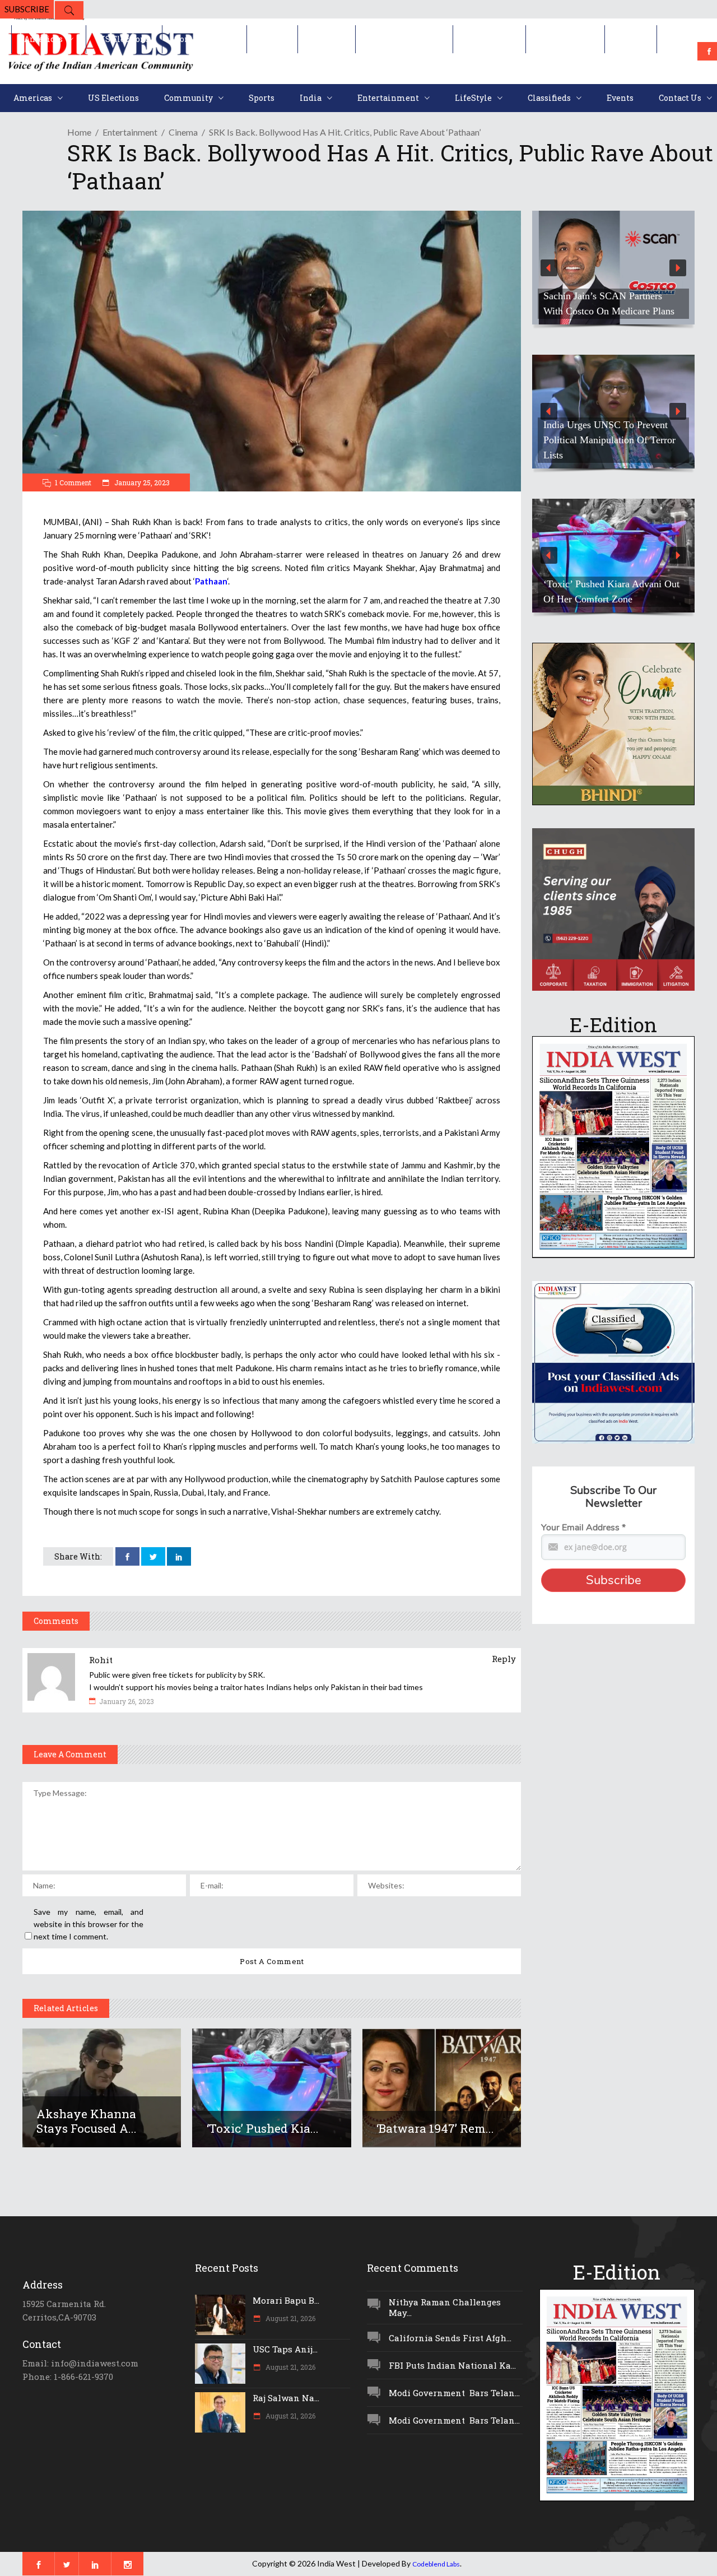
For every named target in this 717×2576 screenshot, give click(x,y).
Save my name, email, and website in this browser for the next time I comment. (89, 1924)
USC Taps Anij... (285, 2349)
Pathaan (211, 581)
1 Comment (73, 482)
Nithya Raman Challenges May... (445, 2307)
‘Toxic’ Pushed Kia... (263, 2128)
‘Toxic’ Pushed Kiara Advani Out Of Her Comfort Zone (611, 591)
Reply (504, 1659)
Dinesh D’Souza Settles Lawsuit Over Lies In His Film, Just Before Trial (609, 296)
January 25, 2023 (141, 482)
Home (79, 132)
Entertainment (130, 132)
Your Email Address (583, 1528)
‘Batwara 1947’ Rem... (435, 2128)
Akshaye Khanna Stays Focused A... (87, 2121)
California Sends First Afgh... (450, 2338)
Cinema (183, 132)
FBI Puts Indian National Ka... (452, 2365)
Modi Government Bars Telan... (454, 2393)
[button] (613, 268)
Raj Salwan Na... (286, 2398)
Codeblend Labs (436, 2564)
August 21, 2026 (290, 2318)
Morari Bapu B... (286, 2300)
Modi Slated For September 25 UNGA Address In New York (606, 447)
